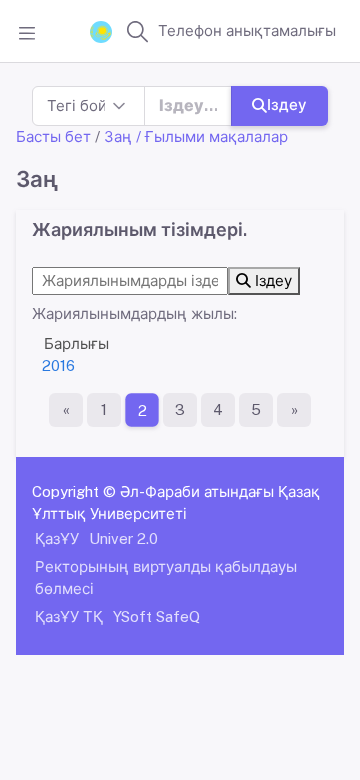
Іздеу (287, 104)
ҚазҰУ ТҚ (69, 616)
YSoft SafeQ (156, 616)
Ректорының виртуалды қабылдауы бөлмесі (166, 577)
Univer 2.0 (123, 538)
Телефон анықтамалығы (247, 30)
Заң (118, 136)
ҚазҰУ (57, 538)
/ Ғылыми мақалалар (212, 136)
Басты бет (53, 136)
